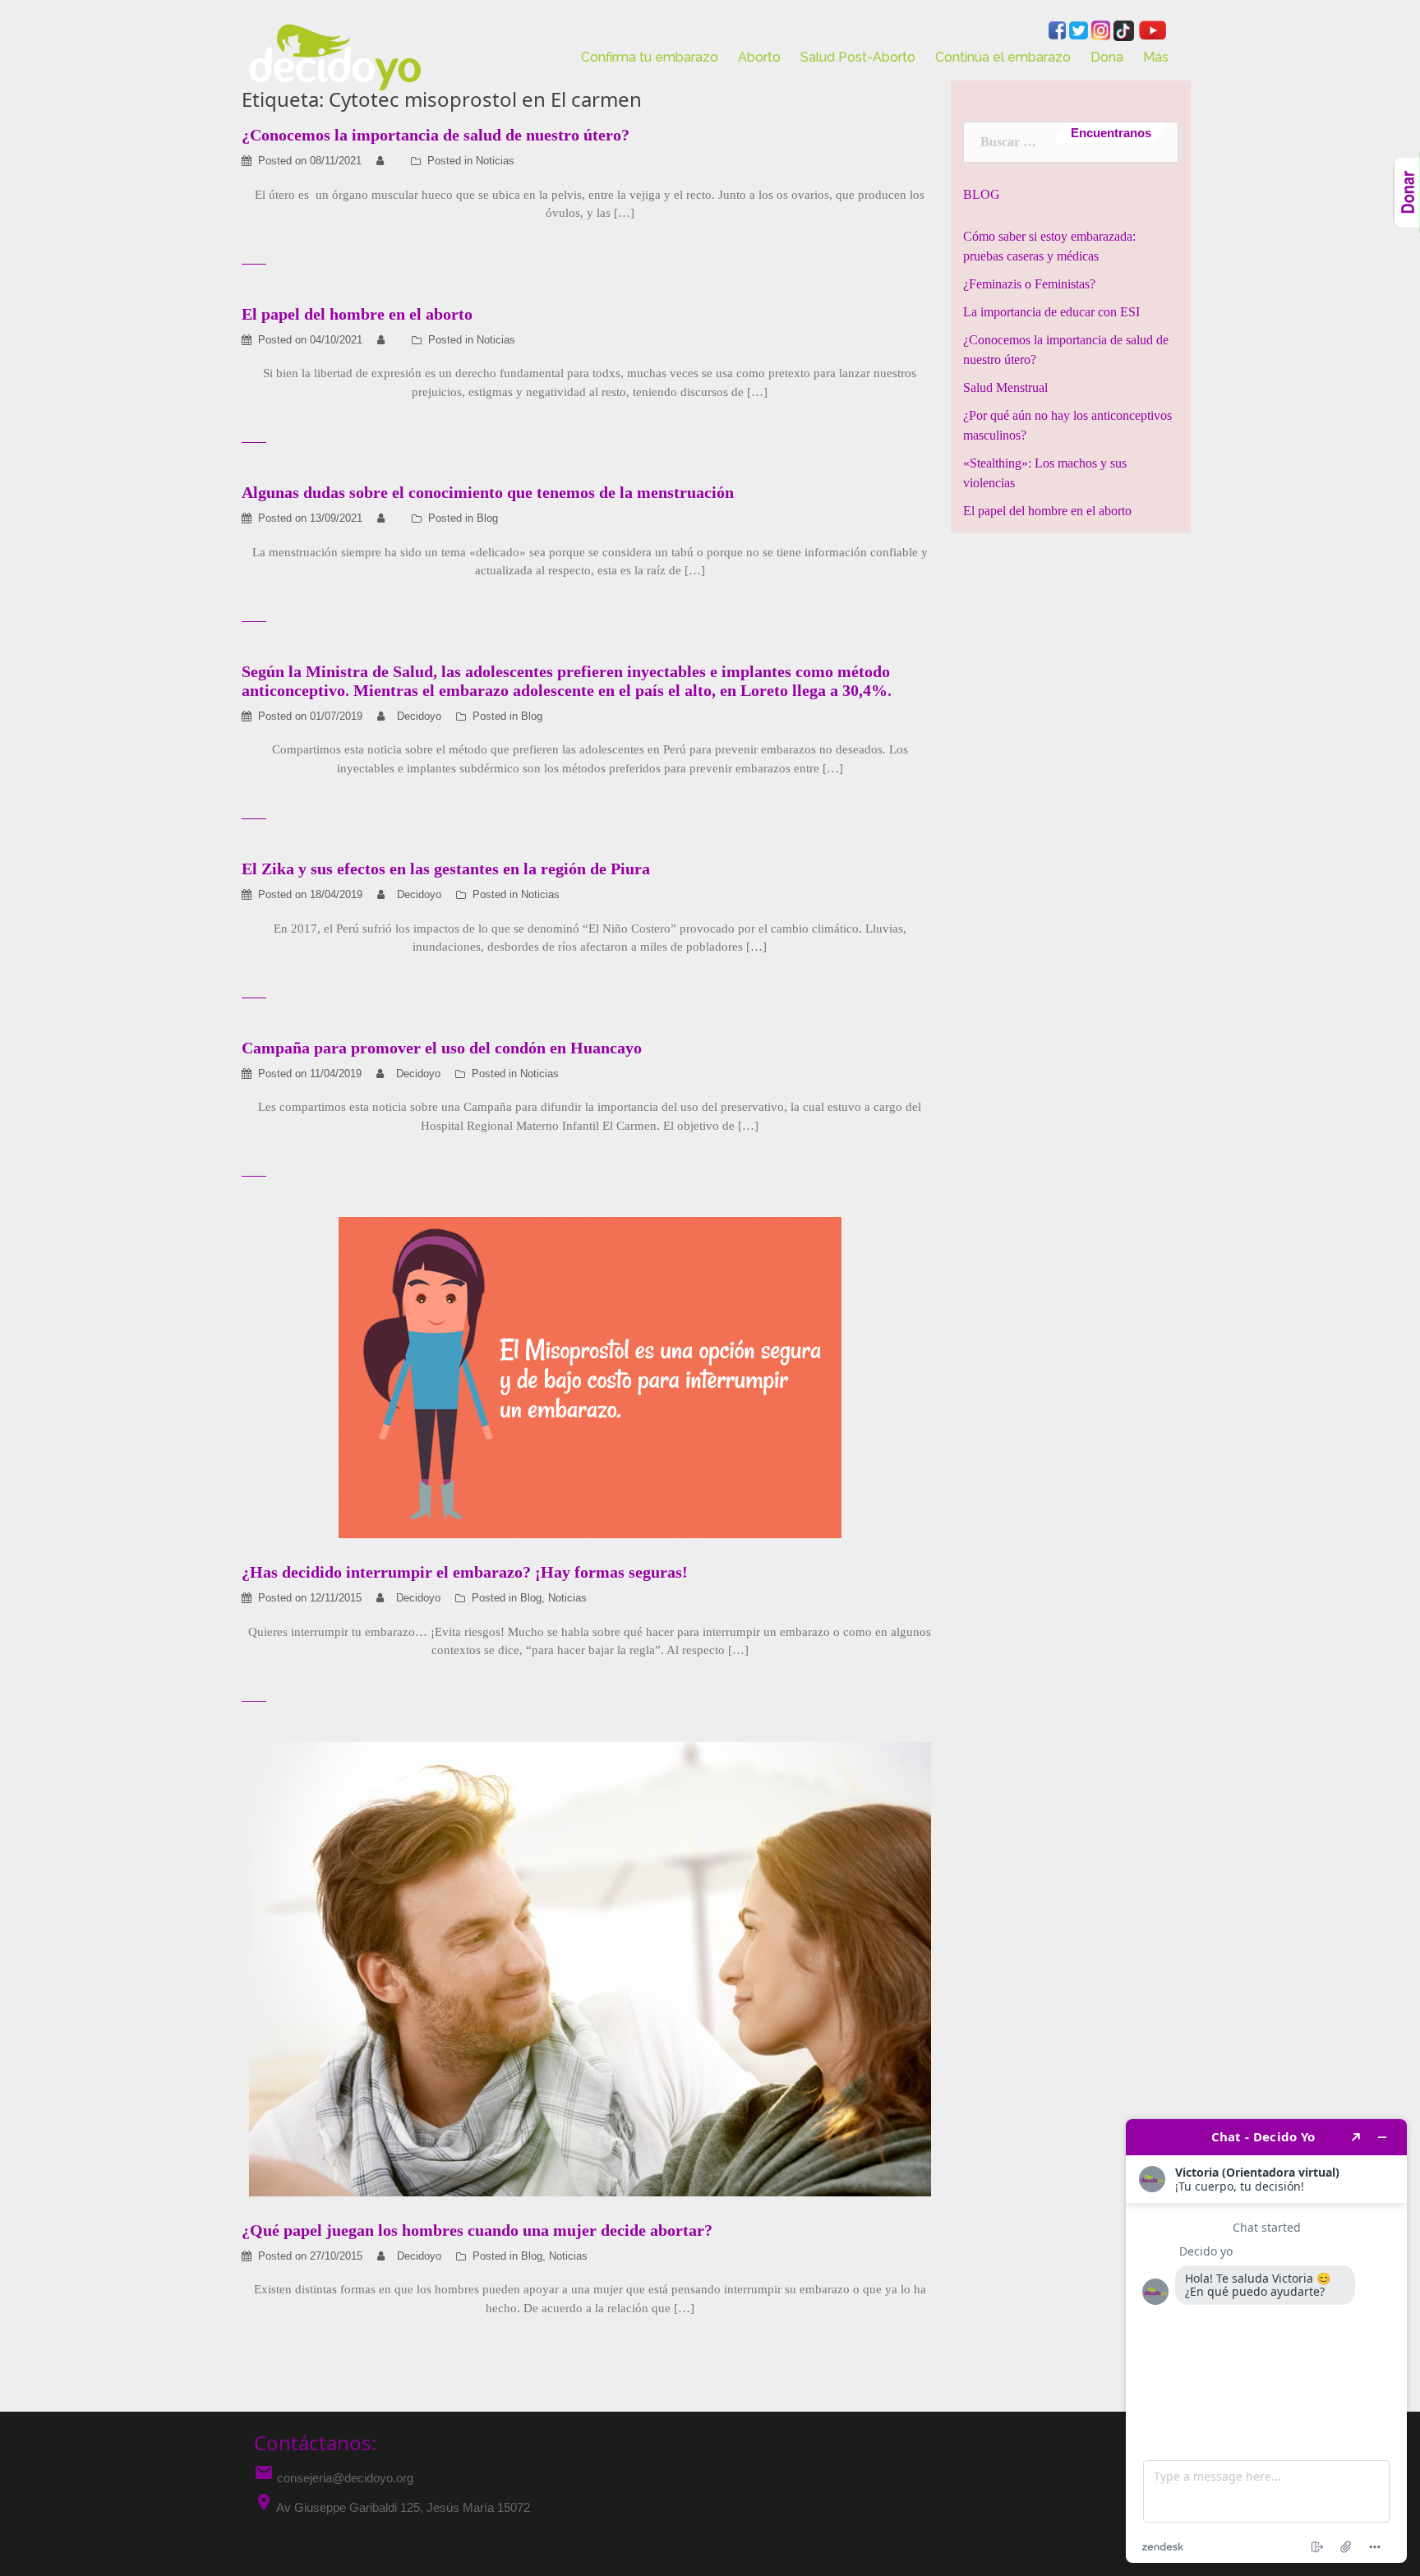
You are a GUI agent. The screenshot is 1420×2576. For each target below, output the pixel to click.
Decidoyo (419, 716)
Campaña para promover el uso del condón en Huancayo (442, 1048)
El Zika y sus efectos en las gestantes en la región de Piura (446, 869)
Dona (1107, 57)
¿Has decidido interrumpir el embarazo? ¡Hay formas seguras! (465, 1572)
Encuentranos (1111, 133)
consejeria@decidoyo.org (334, 2478)
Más (1156, 57)
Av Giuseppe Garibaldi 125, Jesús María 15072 (403, 2507)
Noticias (495, 161)
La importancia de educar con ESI (1051, 312)
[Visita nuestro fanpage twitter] (1080, 29)
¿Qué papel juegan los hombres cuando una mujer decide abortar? (477, 2230)
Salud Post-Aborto (858, 57)
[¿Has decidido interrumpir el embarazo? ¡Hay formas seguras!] (590, 1377)
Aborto (759, 57)
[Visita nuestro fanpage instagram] (1102, 29)
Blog (487, 518)
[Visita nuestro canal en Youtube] (1152, 29)
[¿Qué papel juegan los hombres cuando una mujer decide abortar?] (590, 1968)
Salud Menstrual (1005, 387)
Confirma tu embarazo (650, 57)
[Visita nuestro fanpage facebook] (1059, 29)
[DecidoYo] (335, 56)
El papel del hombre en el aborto (357, 314)
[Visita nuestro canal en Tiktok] (1125, 29)
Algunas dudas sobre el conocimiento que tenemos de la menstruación (488, 492)
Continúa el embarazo (1003, 57)
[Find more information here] (1266, 2341)
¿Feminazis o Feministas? (1029, 284)
